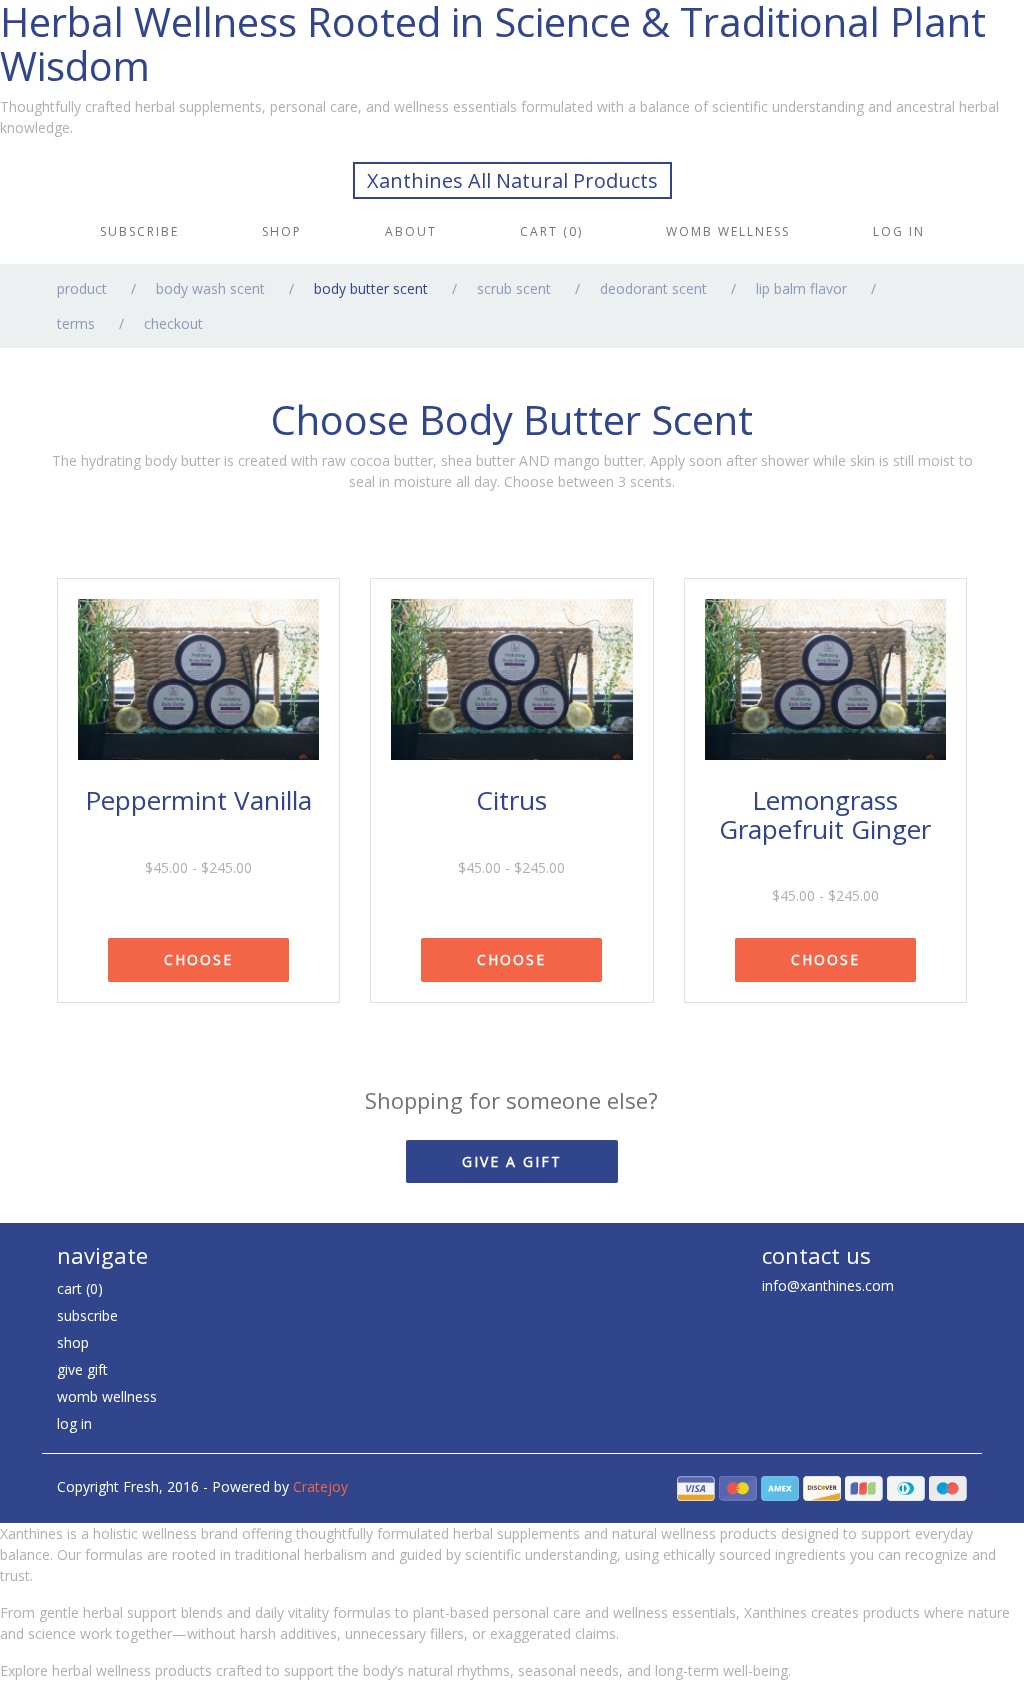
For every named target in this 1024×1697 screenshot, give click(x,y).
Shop (282, 231)
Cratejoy (320, 1486)
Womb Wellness (728, 231)
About (411, 231)
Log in (899, 231)
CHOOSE (198, 959)
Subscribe (139, 231)
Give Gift (82, 1369)
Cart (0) (551, 231)
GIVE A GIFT (512, 1161)
